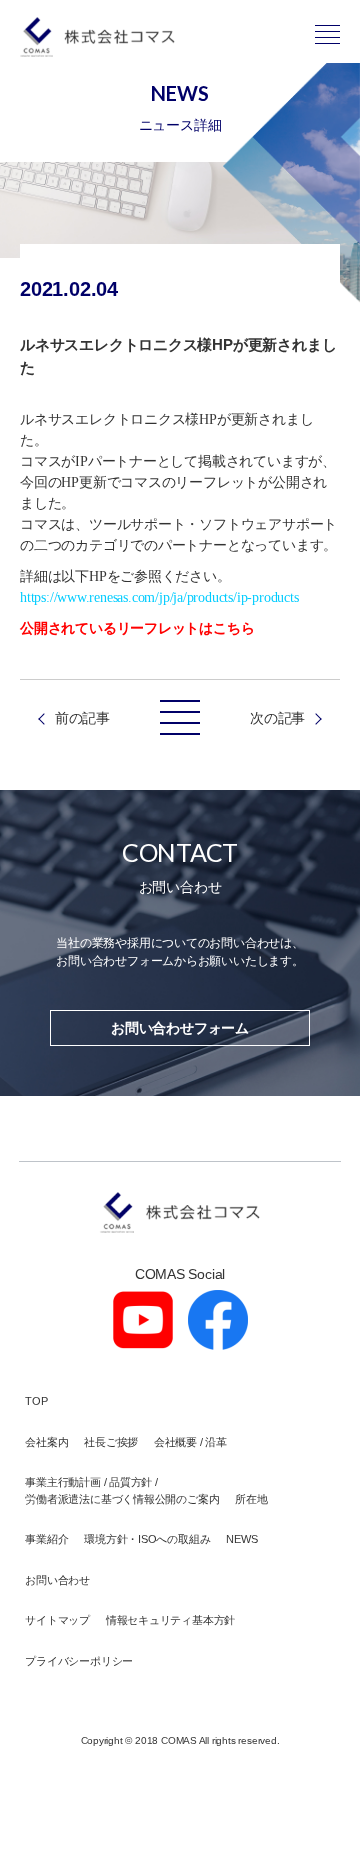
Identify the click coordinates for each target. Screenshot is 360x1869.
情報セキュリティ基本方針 (170, 1620)
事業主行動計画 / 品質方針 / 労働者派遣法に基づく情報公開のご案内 (122, 1490)
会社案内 (46, 1442)
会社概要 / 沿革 (190, 1442)
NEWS (241, 1539)
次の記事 (277, 718)
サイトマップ (57, 1620)
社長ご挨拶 (111, 1442)
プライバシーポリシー (79, 1661)
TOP (36, 1401)
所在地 (251, 1499)
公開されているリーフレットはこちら (137, 628)
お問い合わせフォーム (180, 1028)
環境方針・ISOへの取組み (147, 1539)
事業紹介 (46, 1539)
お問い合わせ (57, 1580)
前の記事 (82, 718)
